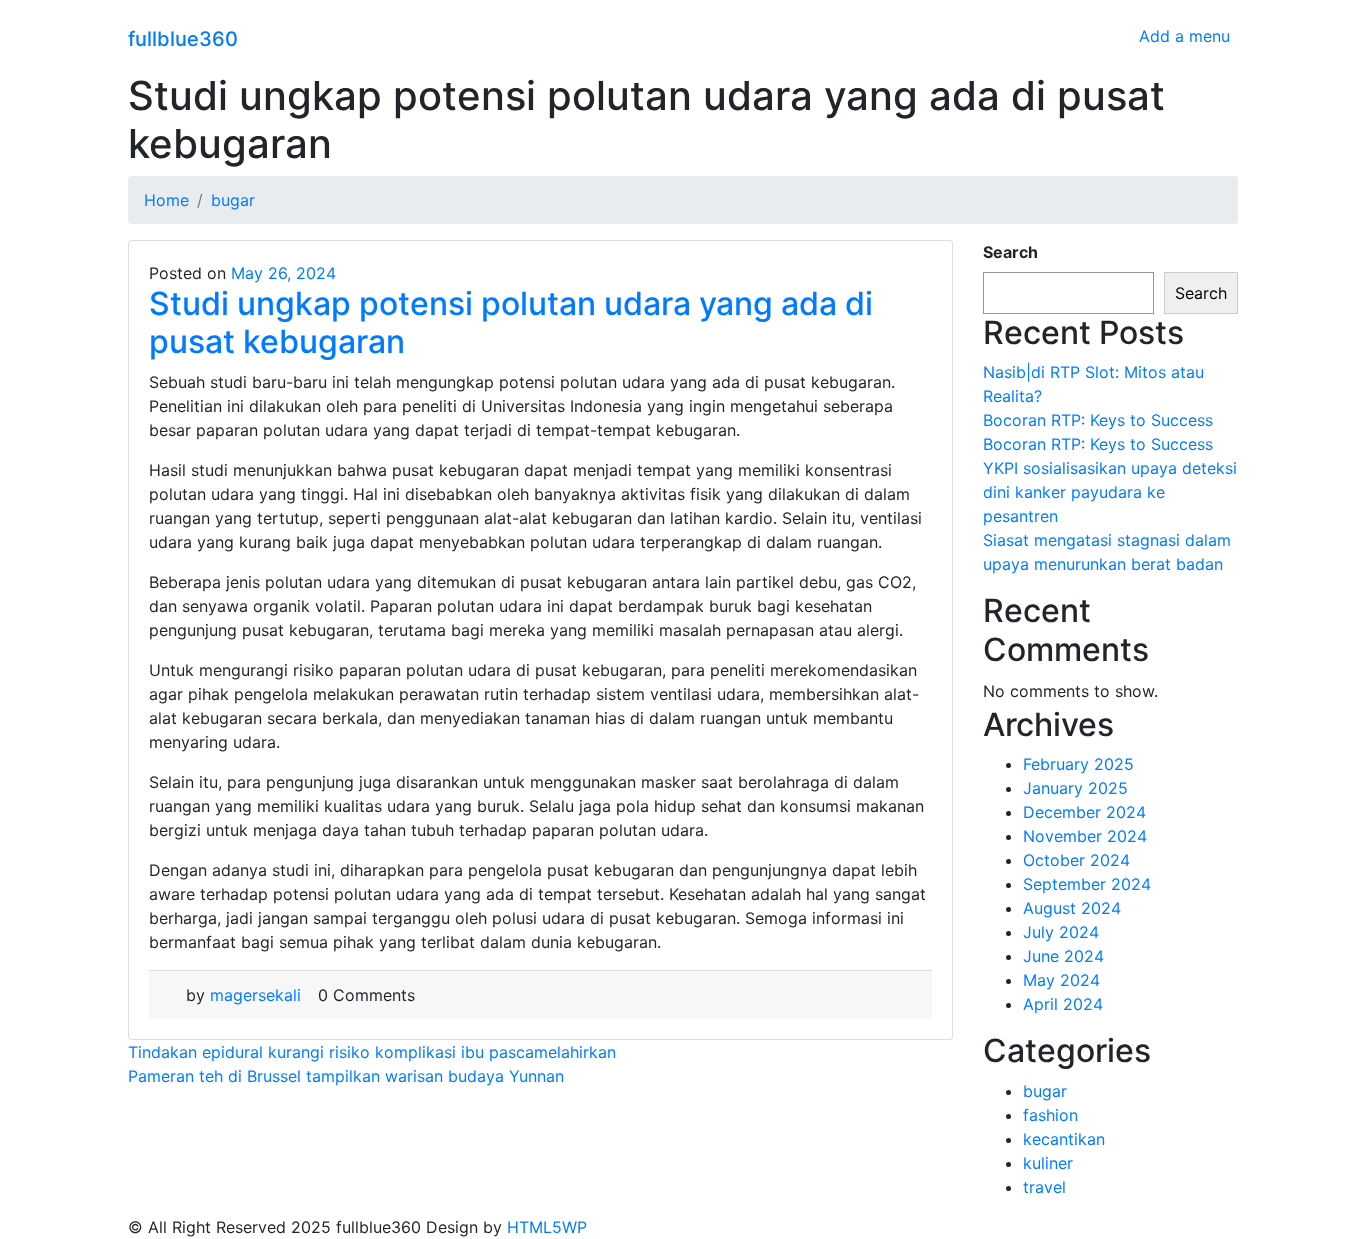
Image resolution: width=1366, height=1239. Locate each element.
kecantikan (1064, 1139)
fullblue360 (183, 39)
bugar (1045, 1091)
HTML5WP (547, 1227)
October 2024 (1076, 860)
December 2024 (1084, 812)
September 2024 (1087, 884)
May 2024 (1061, 980)
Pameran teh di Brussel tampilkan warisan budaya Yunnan (346, 1076)
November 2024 (1085, 836)
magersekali (255, 995)
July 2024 (1061, 932)
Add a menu (1184, 36)
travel (1044, 1187)
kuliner (1048, 1163)
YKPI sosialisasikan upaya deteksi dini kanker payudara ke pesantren (1110, 492)
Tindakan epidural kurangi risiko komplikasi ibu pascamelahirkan (372, 1052)
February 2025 (1078, 764)
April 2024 (1063, 1004)
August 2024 (1072, 908)
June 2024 (1063, 956)
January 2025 (1075, 788)
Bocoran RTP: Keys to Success (1098, 420)
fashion (1050, 1115)
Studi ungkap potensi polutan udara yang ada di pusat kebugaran (511, 322)
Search (1010, 252)
